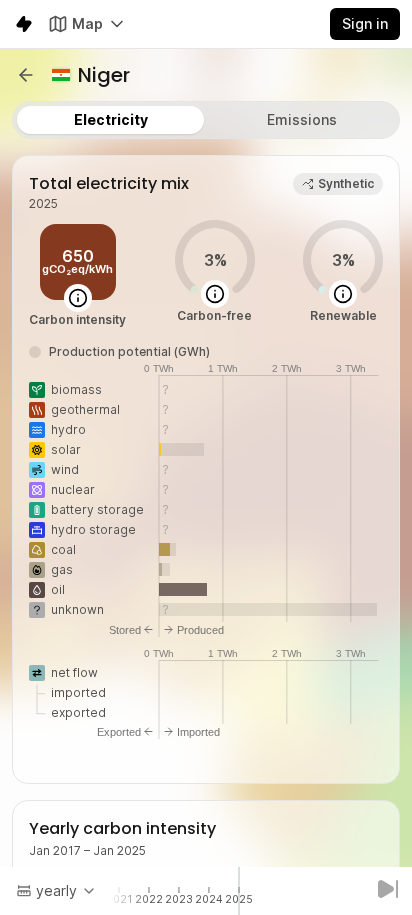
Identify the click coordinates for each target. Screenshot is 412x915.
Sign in (365, 23)
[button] (26, 75)
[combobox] (56, 891)
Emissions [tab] (302, 119)
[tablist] (206, 120)
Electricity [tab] (111, 119)
